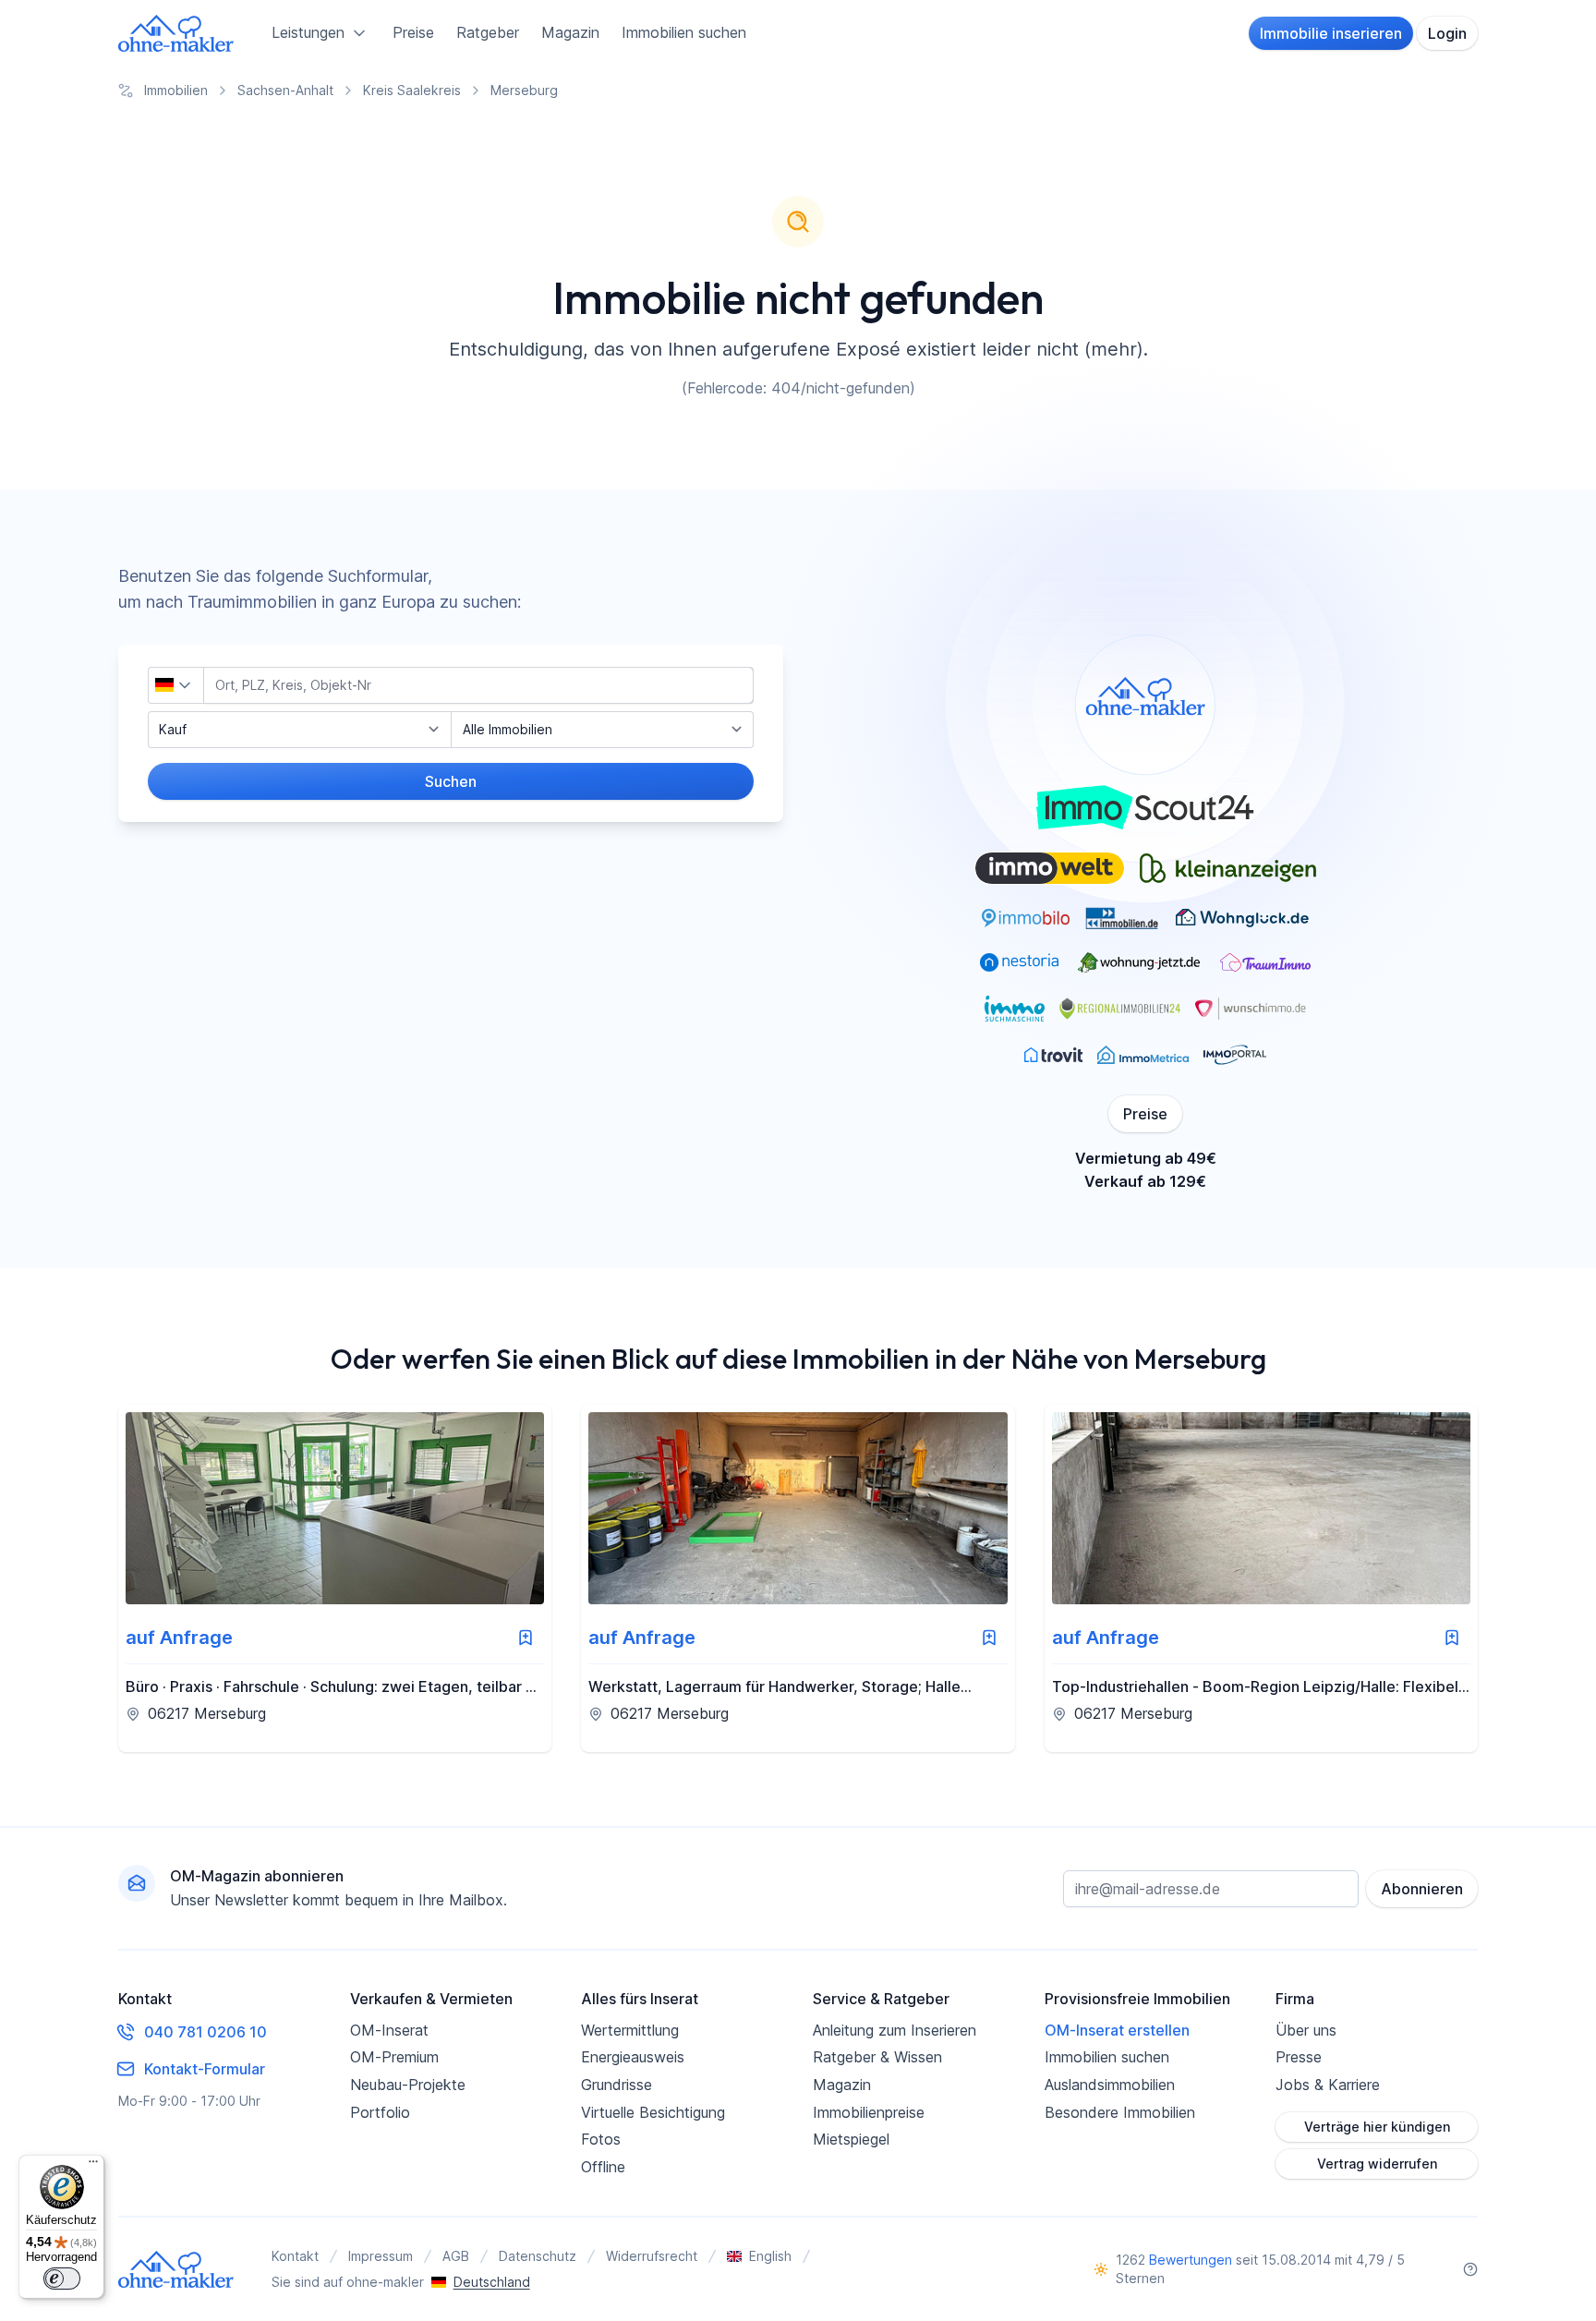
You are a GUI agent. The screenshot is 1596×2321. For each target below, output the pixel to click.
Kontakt (295, 2256)
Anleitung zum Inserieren (895, 2030)
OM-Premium (394, 2057)
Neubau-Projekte (408, 2085)
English (770, 2256)
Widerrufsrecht (652, 2256)
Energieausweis (633, 2057)
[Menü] (93, 2166)
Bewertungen (1191, 2260)
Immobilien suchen (684, 32)
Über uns (1306, 2030)
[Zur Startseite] (176, 33)
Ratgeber (488, 32)
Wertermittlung (630, 2030)
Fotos (601, 2139)
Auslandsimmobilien (1110, 2085)
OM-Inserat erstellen (1117, 2030)
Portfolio (380, 2112)
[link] (335, 1578)
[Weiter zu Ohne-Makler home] (176, 2269)
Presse (1299, 2057)
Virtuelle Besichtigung (653, 2112)
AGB (456, 2256)
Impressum (381, 2256)
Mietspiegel (851, 2139)
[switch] (62, 2279)
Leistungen (308, 32)
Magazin (570, 32)
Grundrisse (617, 2085)
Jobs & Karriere (1328, 2085)
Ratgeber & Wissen (877, 2057)
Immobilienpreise (869, 2112)
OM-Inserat (389, 2030)
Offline (603, 2167)
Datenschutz (538, 2256)
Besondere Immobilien (1120, 2112)
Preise (413, 32)
